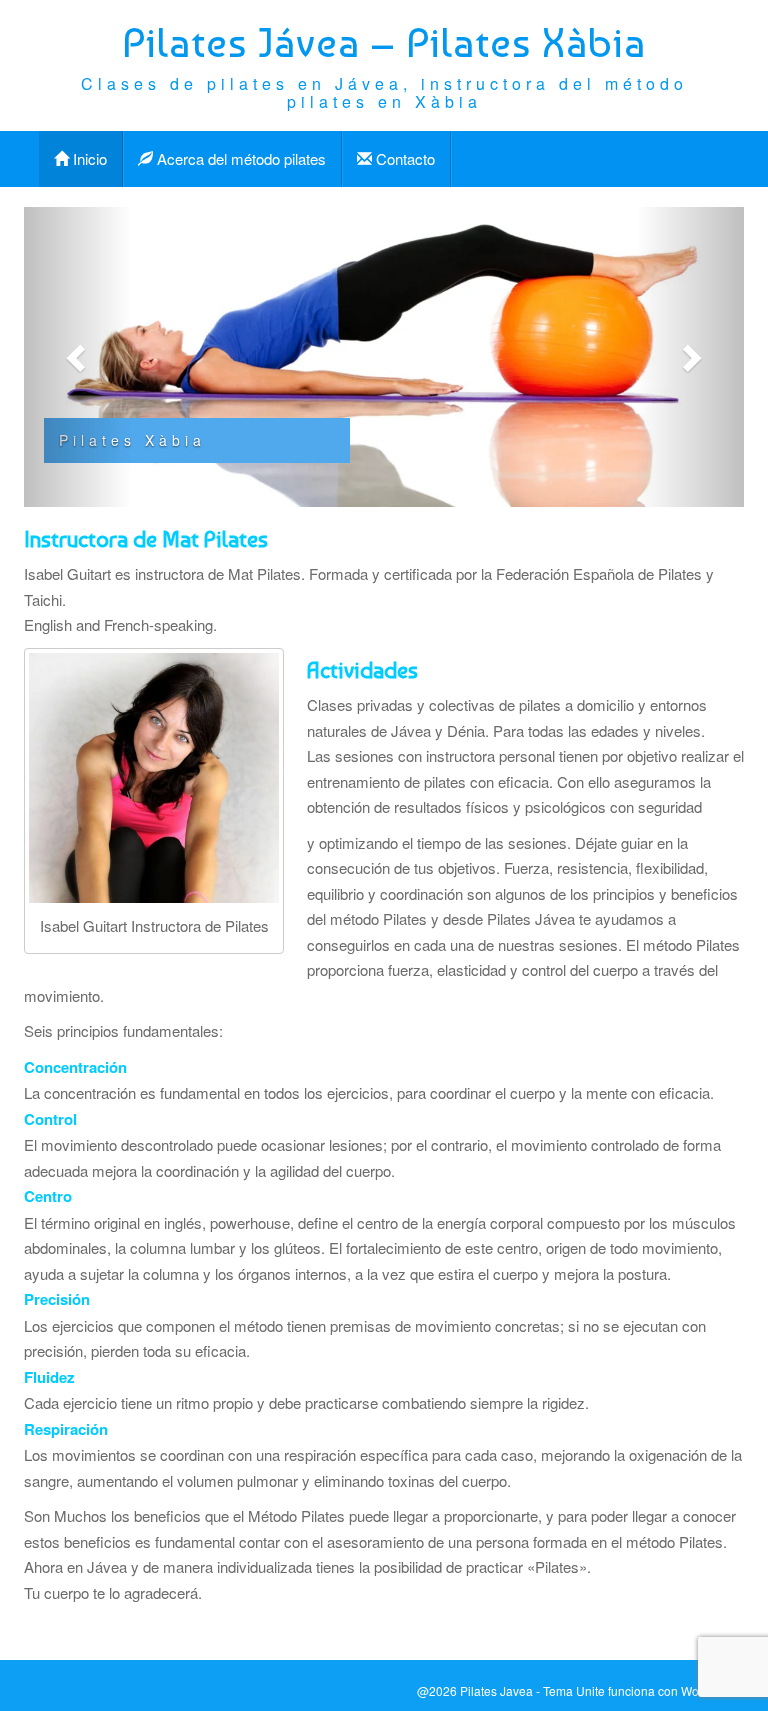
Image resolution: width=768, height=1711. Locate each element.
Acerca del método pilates (239, 158)
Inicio (88, 158)
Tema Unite (574, 1690)
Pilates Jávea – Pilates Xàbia (384, 42)
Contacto (403, 158)
